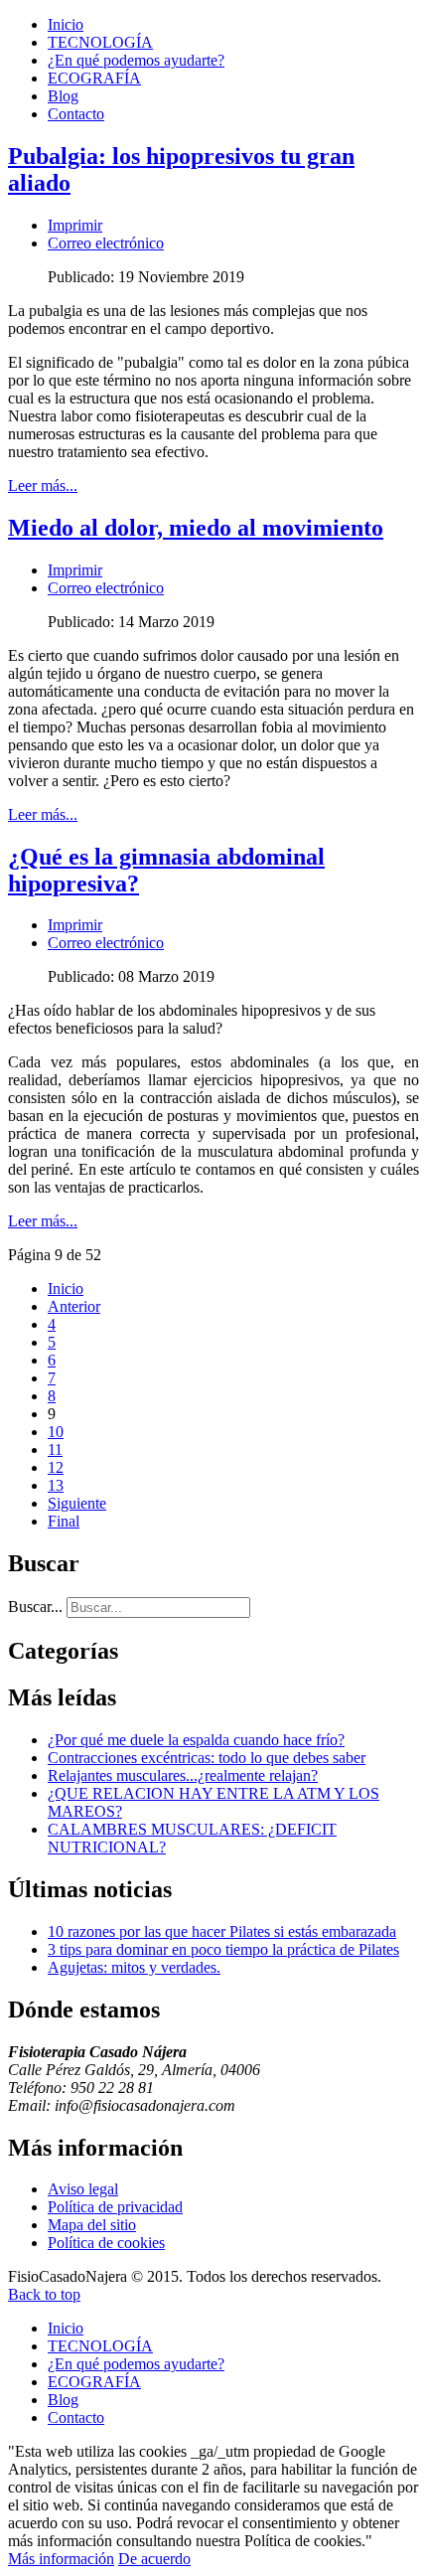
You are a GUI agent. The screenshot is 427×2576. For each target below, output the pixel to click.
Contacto (76, 114)
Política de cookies (106, 2243)
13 (56, 1485)
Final (64, 1521)
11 (55, 1449)
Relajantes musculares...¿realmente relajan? (183, 1775)
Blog (63, 96)
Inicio (66, 24)
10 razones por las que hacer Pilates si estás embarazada (222, 1932)
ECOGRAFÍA (94, 78)
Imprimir (75, 225)
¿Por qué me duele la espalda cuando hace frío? (196, 1740)
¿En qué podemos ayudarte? (136, 60)
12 (56, 1467)
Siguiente (77, 1503)
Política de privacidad (115, 2207)
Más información (61, 2559)
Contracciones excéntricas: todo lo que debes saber (207, 1758)
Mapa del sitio (92, 2225)
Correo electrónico (106, 243)
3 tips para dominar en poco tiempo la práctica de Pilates (223, 1949)
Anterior (74, 1306)
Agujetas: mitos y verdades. (134, 1967)
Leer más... (43, 485)
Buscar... (35, 1607)
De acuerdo (154, 2559)
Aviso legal (83, 2189)
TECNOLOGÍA (100, 42)
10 (56, 1432)
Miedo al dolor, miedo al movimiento (196, 528)
